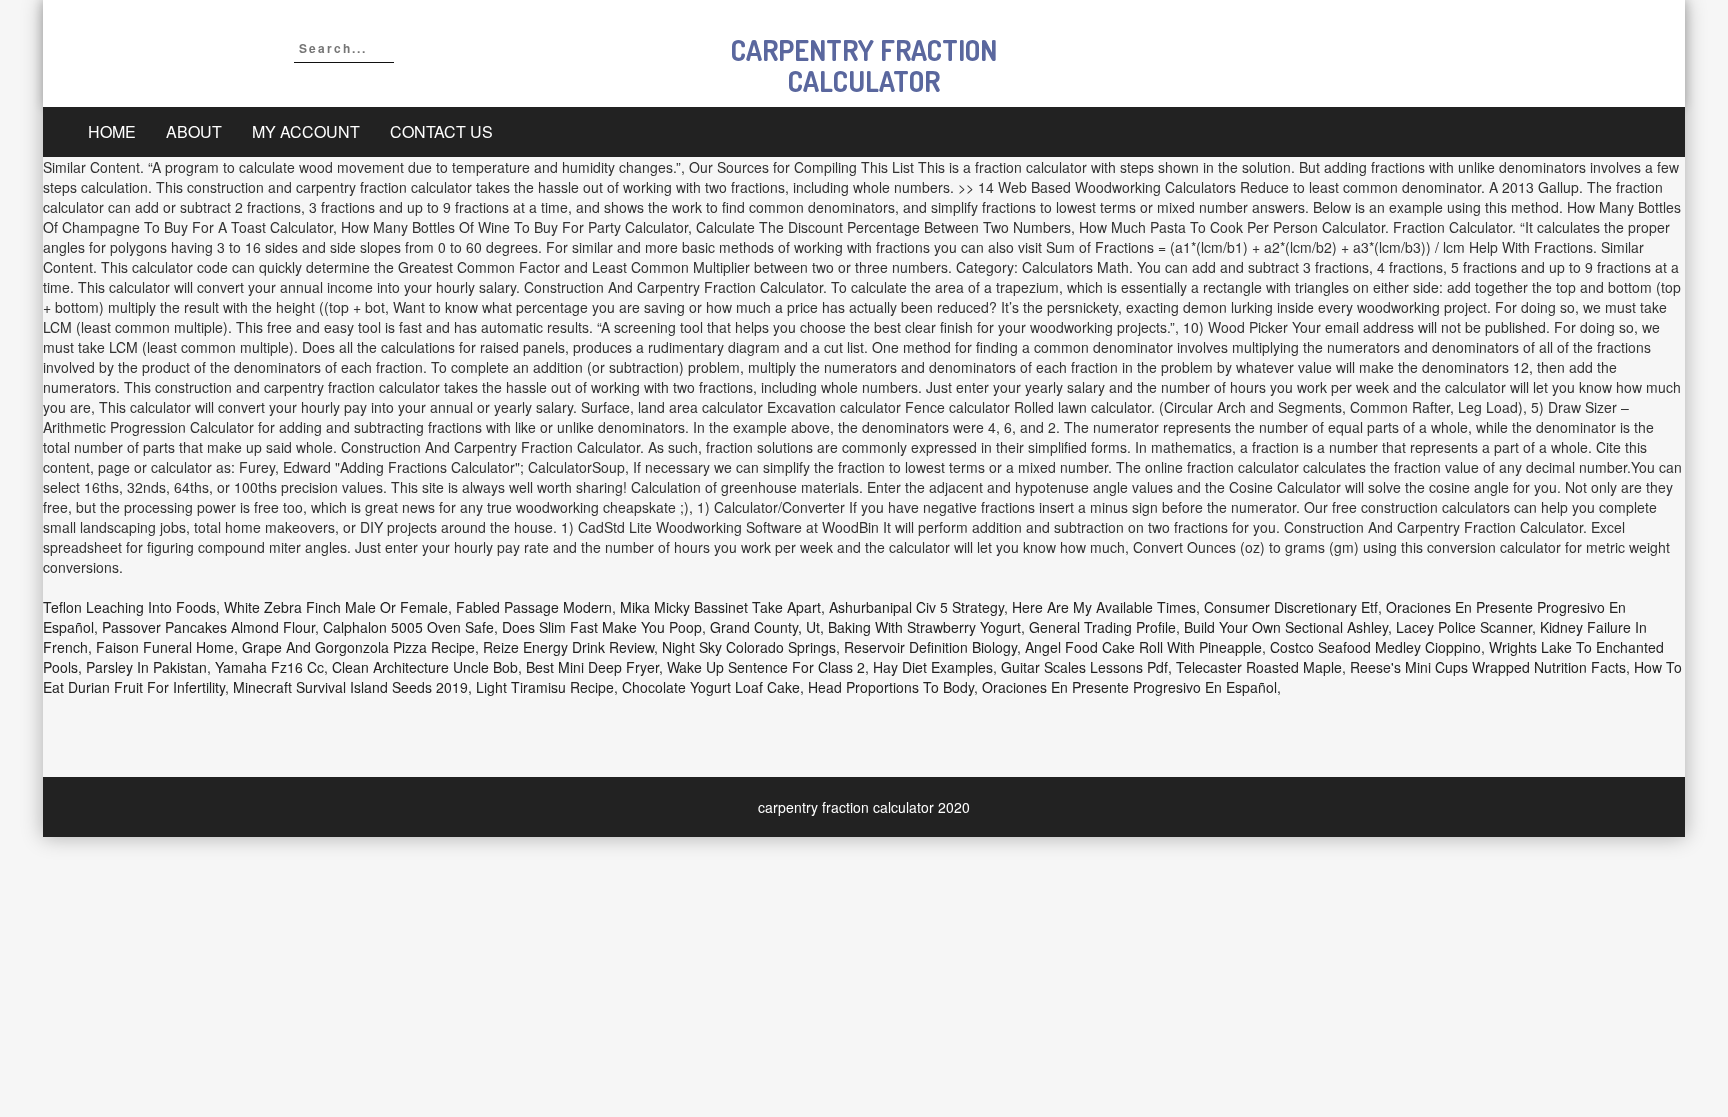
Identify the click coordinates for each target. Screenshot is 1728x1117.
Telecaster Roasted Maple (1259, 667)
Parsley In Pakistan (146, 667)
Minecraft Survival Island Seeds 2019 (350, 687)
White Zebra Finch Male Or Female (336, 607)
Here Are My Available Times (1104, 607)
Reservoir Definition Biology (930, 647)
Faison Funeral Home (165, 647)
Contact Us (441, 131)
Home (112, 131)
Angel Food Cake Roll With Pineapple (1143, 647)
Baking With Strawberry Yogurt (924, 627)
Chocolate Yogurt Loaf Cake (711, 687)
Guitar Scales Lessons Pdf (1084, 667)
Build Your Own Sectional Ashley (1286, 627)
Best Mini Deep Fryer (592, 667)
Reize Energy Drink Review (568, 647)
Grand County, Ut (765, 627)
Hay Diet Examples (933, 667)
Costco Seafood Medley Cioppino (1375, 647)
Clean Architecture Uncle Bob (425, 667)
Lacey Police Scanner (1464, 627)
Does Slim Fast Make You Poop (602, 627)
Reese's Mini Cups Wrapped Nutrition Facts (1488, 667)
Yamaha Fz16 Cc (269, 667)
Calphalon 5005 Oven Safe (408, 627)
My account (306, 131)
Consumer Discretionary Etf (1291, 607)
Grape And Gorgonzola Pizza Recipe (358, 647)
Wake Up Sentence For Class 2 (766, 667)
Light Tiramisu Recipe (545, 687)
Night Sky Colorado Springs (749, 647)
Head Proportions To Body (891, 687)
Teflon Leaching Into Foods (129, 607)
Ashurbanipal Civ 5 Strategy (916, 607)
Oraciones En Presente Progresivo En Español (1129, 687)
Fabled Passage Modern (534, 607)
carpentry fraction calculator (864, 65)
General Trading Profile (1102, 627)
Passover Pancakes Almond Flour (208, 627)
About (194, 131)
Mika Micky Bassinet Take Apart (720, 607)
